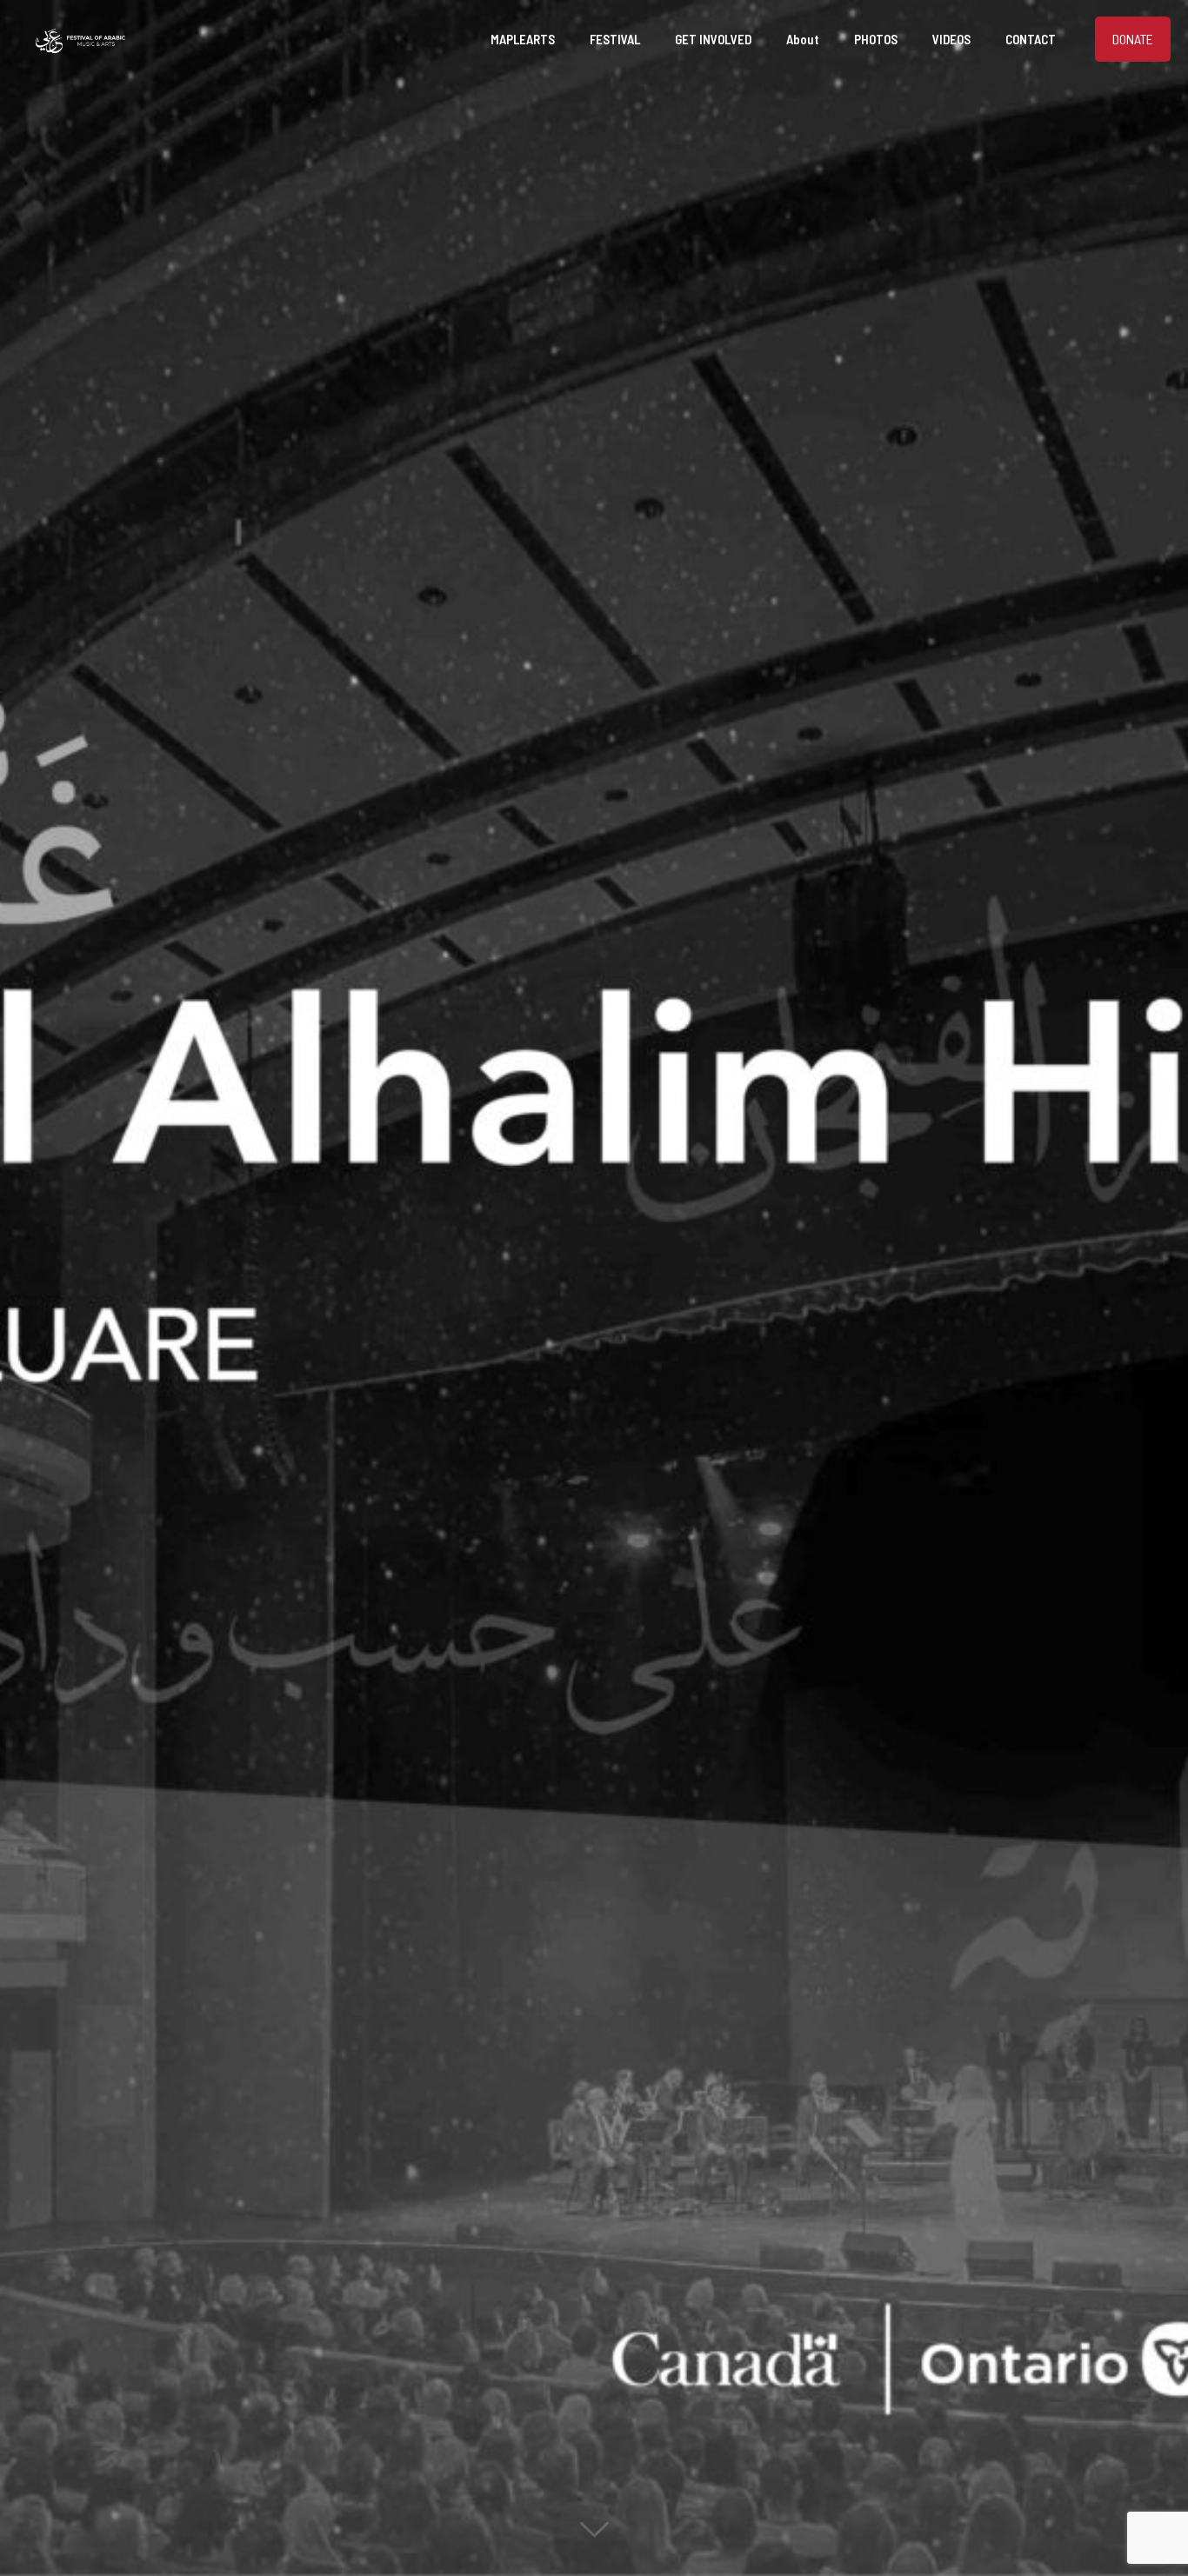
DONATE (1133, 39)
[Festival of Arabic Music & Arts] (80, 39)
